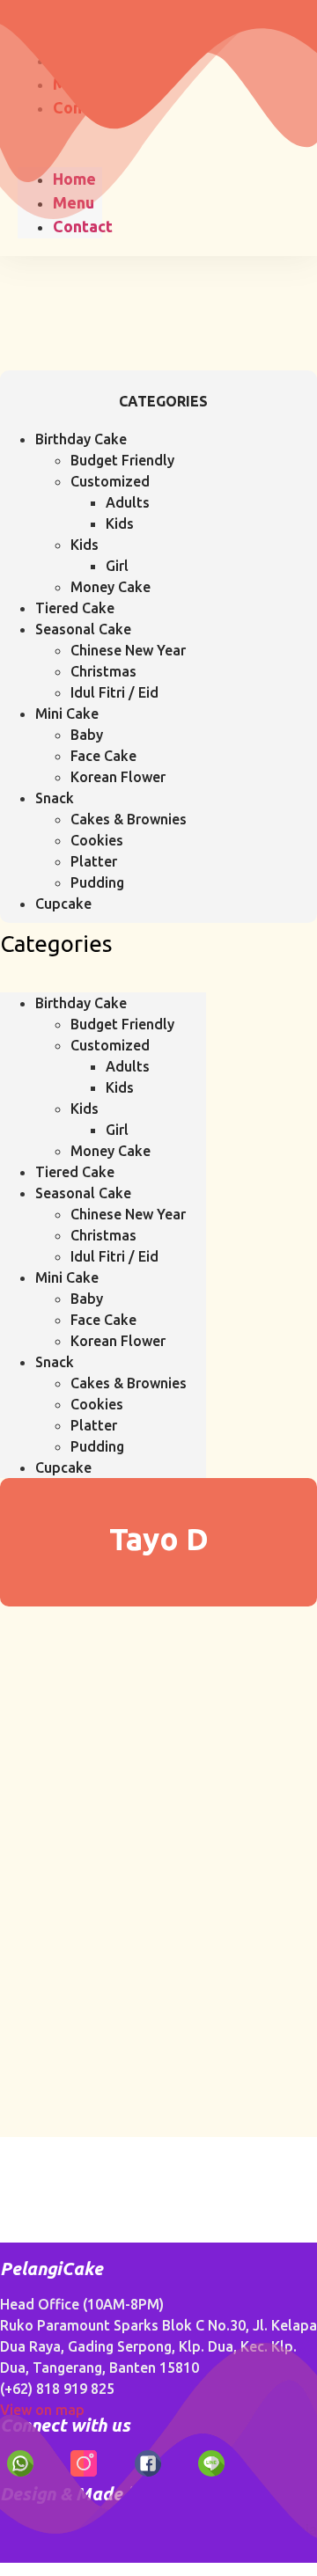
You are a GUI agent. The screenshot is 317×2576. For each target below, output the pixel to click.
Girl (117, 566)
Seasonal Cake (83, 629)
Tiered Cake (75, 608)
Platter (94, 861)
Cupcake (63, 904)
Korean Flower (118, 777)
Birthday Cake (81, 439)
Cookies (97, 840)
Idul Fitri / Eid (114, 692)
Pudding (97, 882)
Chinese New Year (128, 650)
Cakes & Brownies (129, 819)
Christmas (103, 671)
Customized (110, 481)
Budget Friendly (122, 460)
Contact (83, 226)
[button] (103, 982)
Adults (128, 502)
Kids (120, 523)
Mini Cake (67, 714)
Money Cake (111, 587)
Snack (55, 798)
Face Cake (103, 756)
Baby (87, 735)
